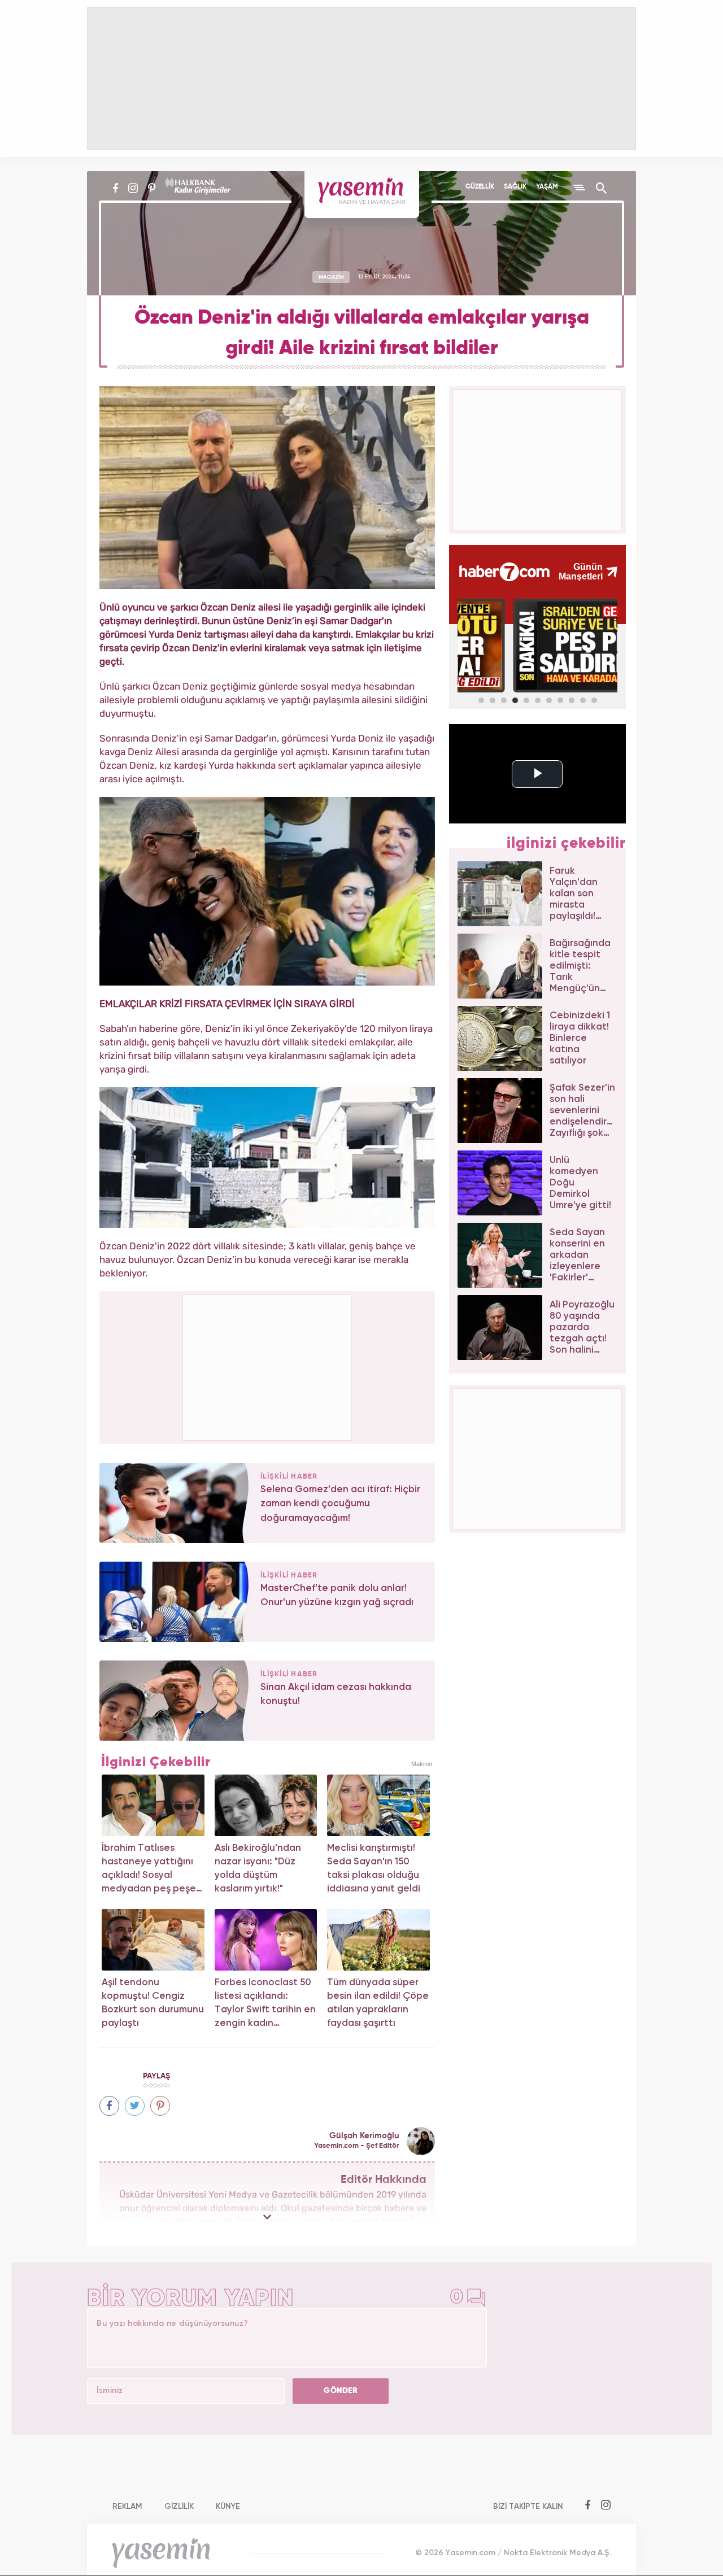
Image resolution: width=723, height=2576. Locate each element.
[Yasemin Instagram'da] (133, 188)
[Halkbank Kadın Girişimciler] (197, 188)
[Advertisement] (268, 1366)
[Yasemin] (362, 195)
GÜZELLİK (480, 187)
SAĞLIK (515, 187)
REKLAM (127, 2507)
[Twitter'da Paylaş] (135, 2106)
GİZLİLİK (179, 2507)
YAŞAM (547, 187)
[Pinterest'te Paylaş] (160, 2106)
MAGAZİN (331, 277)
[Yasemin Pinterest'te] (152, 188)
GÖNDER (341, 2391)
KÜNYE (228, 2507)
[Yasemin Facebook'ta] (116, 188)
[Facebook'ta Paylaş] (109, 2106)
